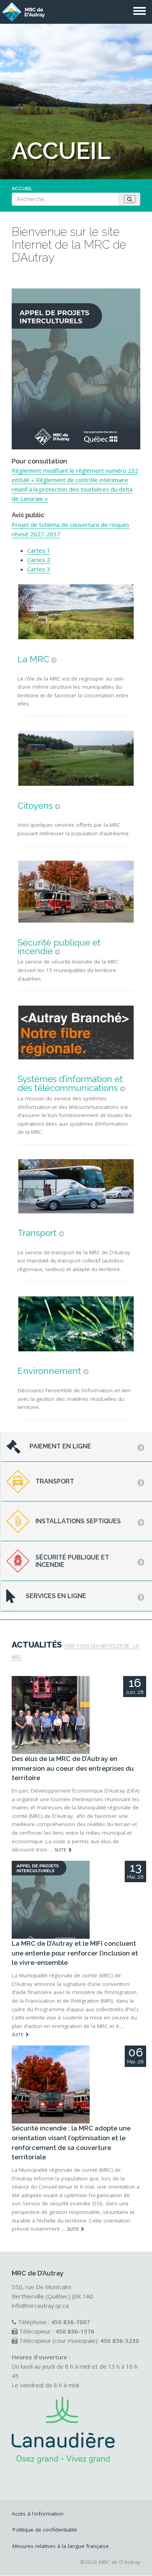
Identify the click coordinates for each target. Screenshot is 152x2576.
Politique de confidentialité (45, 2530)
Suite (60, 1850)
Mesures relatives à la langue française (61, 2546)
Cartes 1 (39, 550)
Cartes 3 (39, 569)
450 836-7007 (71, 2322)
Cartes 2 (39, 560)
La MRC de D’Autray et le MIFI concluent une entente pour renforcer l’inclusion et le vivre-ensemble (75, 1953)
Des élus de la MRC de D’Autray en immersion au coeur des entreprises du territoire (73, 1768)
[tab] (76, 1447)
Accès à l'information (38, 2514)
